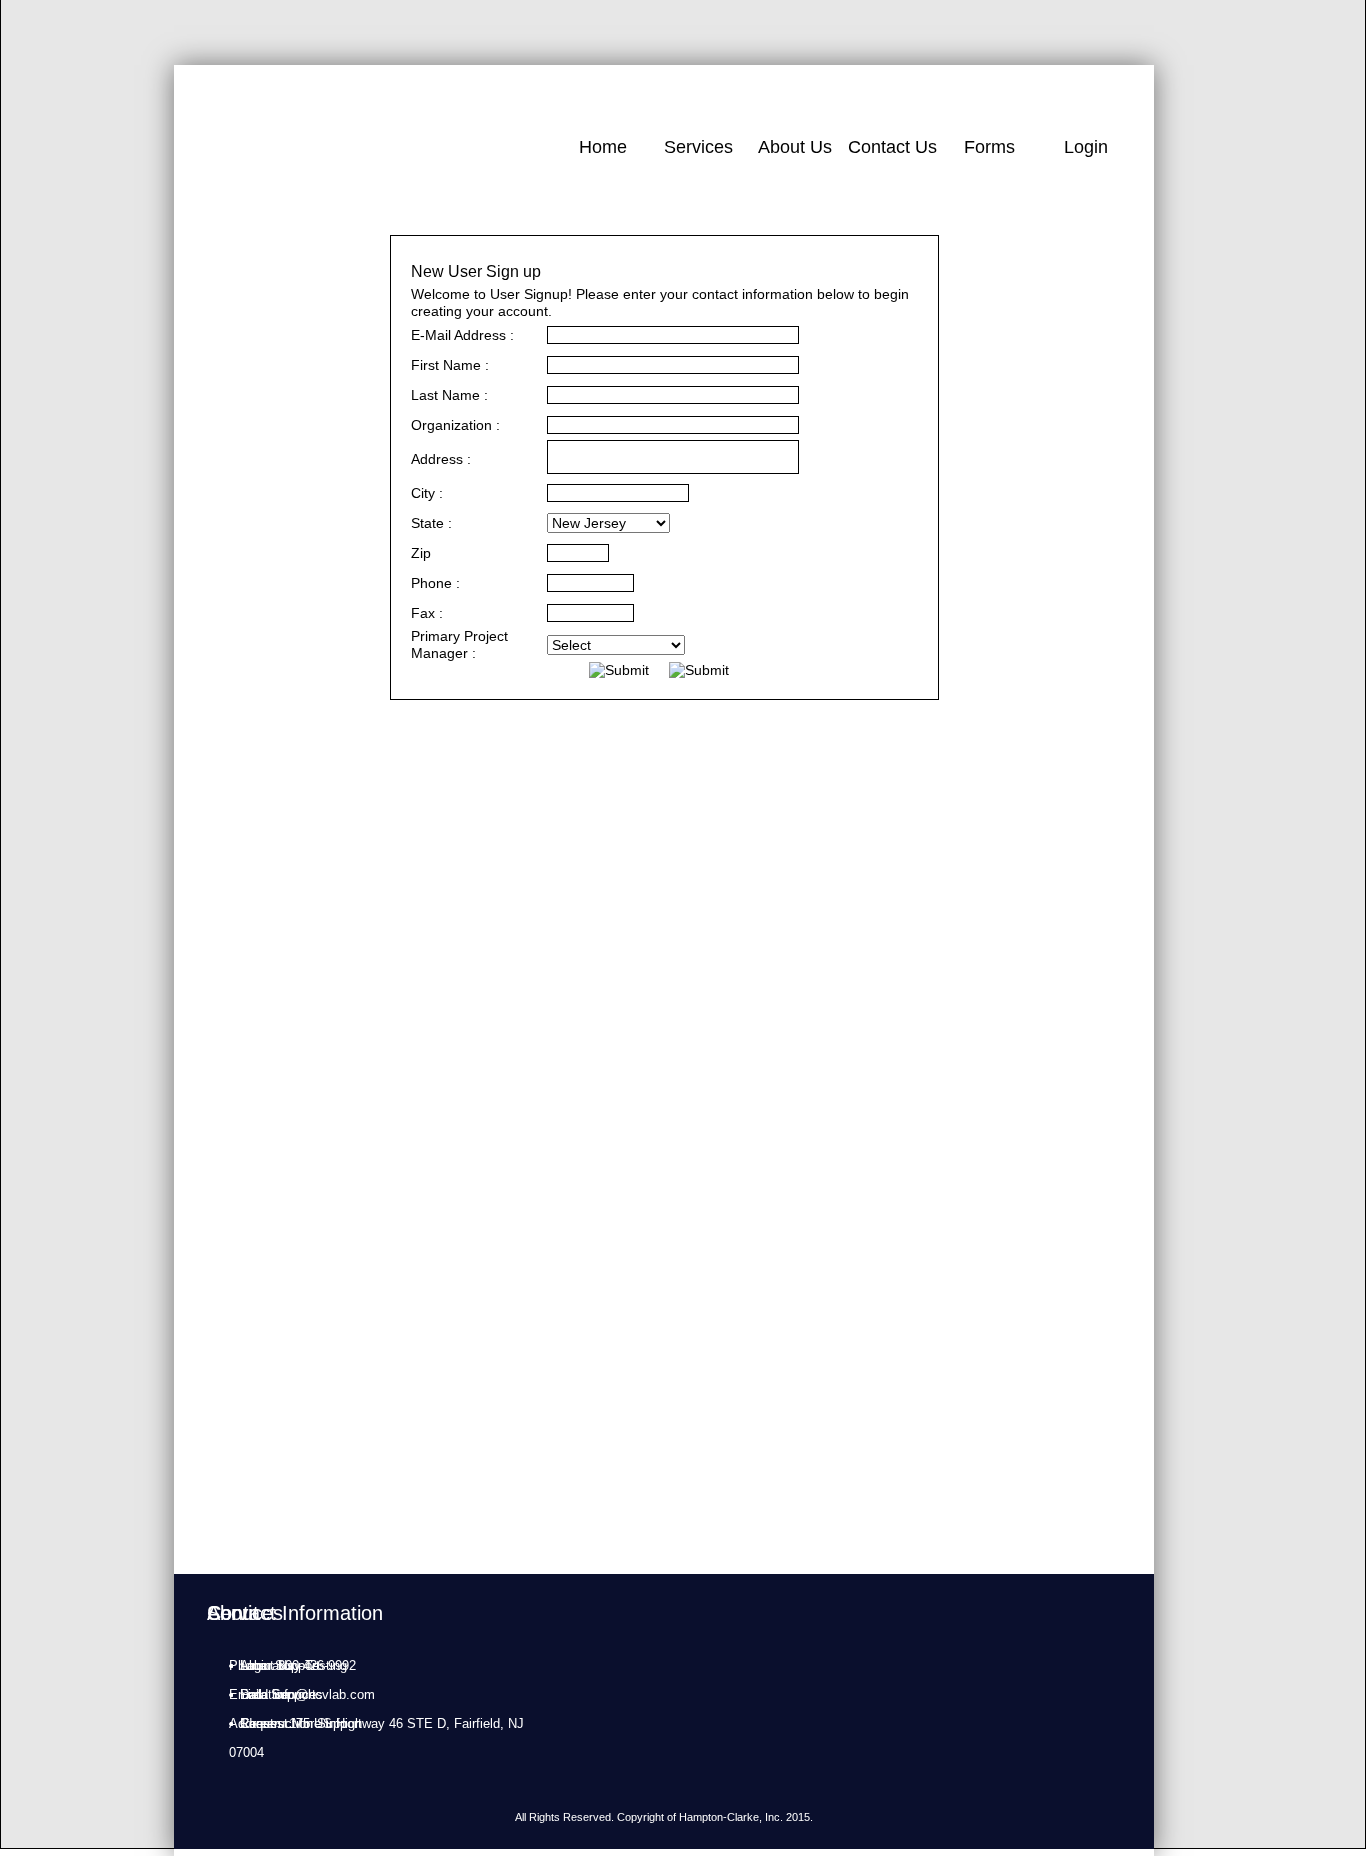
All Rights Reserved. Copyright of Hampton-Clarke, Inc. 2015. (664, 1817)
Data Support (278, 1694)
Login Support (280, 1665)
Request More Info (293, 1723)
